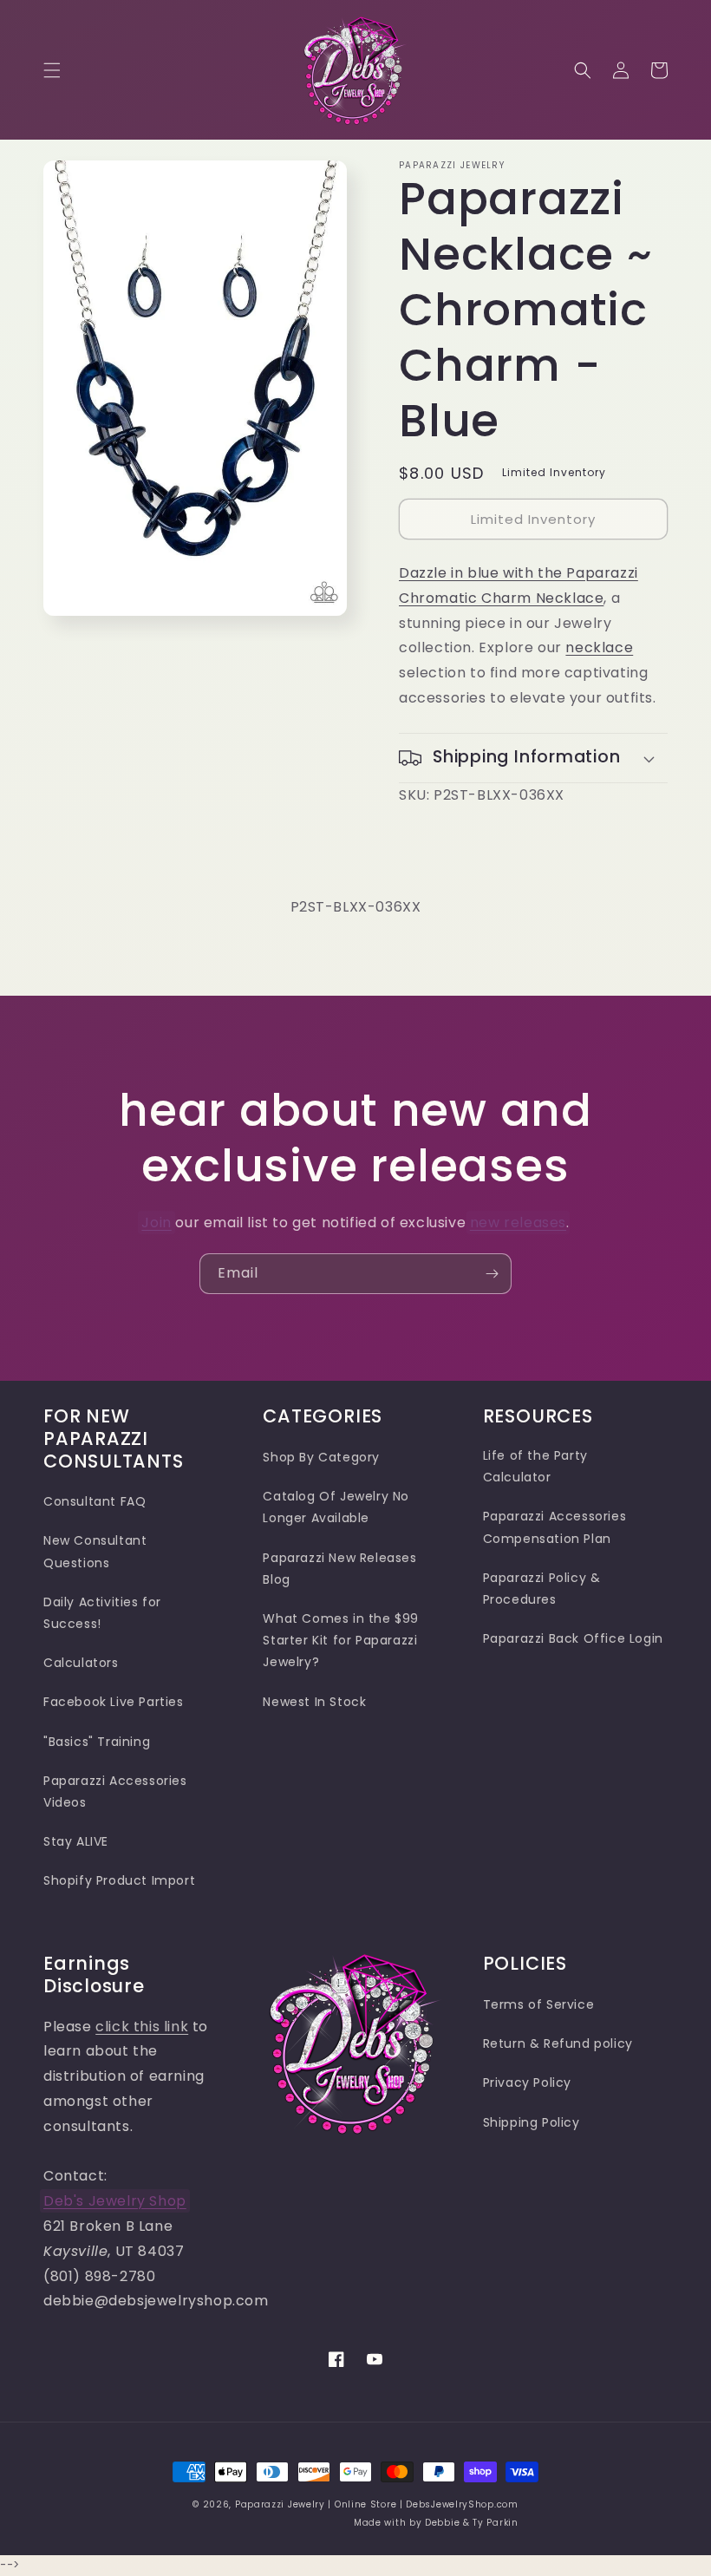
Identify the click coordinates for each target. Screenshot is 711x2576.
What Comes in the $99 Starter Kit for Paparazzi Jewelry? (341, 1640)
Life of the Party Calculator (535, 1466)
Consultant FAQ (95, 1501)
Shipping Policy (532, 2122)
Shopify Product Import (119, 1880)
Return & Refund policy (558, 2043)
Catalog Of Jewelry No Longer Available (336, 1507)
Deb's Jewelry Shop (115, 2201)
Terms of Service (539, 2004)
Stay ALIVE (76, 1841)
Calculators (81, 1663)
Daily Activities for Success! (102, 1613)
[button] (52, 70)
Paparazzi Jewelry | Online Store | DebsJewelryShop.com (377, 2504)
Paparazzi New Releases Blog (339, 1569)
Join (156, 1223)
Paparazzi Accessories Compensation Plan (555, 1527)
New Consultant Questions (95, 1551)
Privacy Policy (527, 2082)
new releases (518, 1223)
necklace (599, 647)
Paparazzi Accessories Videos (115, 1791)
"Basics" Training (97, 1742)
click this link (142, 2027)
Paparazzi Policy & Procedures (542, 1589)
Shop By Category (321, 1457)
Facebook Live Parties (114, 1702)
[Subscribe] (492, 1274)
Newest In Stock (314, 1702)
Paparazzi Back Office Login (573, 1638)
